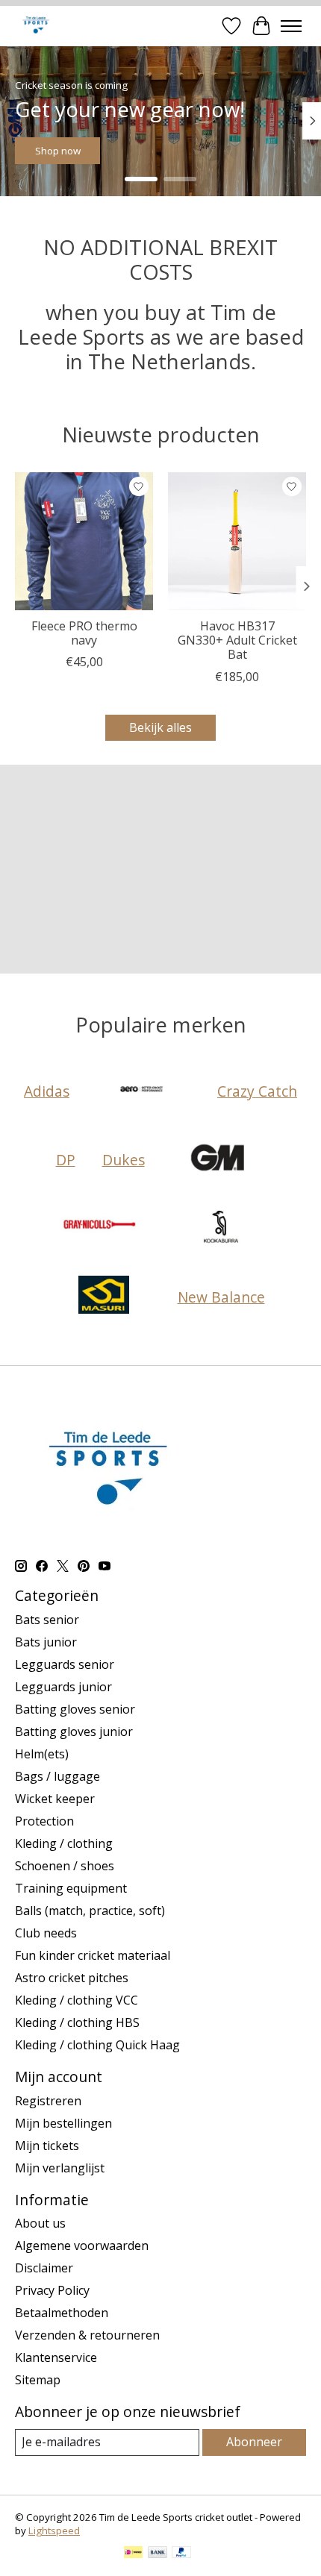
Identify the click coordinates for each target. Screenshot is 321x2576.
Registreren (48, 2101)
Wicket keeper (55, 1799)
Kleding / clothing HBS (77, 2022)
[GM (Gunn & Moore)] (219, 1159)
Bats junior (46, 1642)
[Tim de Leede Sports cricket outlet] (35, 26)
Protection (44, 1821)
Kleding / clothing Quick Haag (97, 2045)
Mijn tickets (47, 2146)
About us (40, 2223)
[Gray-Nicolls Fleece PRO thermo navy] (84, 541)
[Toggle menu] (291, 26)
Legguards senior (65, 1664)
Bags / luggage (57, 1776)
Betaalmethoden (62, 2313)
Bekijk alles (160, 727)
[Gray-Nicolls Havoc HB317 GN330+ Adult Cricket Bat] (237, 541)
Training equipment (71, 1888)
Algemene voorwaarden (82, 2246)
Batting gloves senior (75, 1709)
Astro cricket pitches (72, 1978)
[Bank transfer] (158, 2554)
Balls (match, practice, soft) (90, 1911)
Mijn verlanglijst (60, 2168)
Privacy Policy (52, 2290)
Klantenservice (56, 2357)
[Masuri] (104, 1297)
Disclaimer (44, 2268)
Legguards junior (63, 1687)
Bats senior (47, 1620)
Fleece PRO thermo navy (84, 633)
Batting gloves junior (74, 1732)
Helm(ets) (42, 1754)
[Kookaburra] (221, 1228)
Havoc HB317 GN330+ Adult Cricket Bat (237, 640)
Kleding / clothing (64, 1843)
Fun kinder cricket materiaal (93, 1955)
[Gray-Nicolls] (100, 1228)
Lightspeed (54, 2530)
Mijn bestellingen (63, 2123)
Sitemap (38, 2380)
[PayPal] (181, 2554)
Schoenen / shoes (65, 1866)
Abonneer (254, 2442)
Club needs (46, 1933)
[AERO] (143, 1091)
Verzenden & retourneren (87, 2335)
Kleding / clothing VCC (77, 2000)
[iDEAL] (133, 2554)
